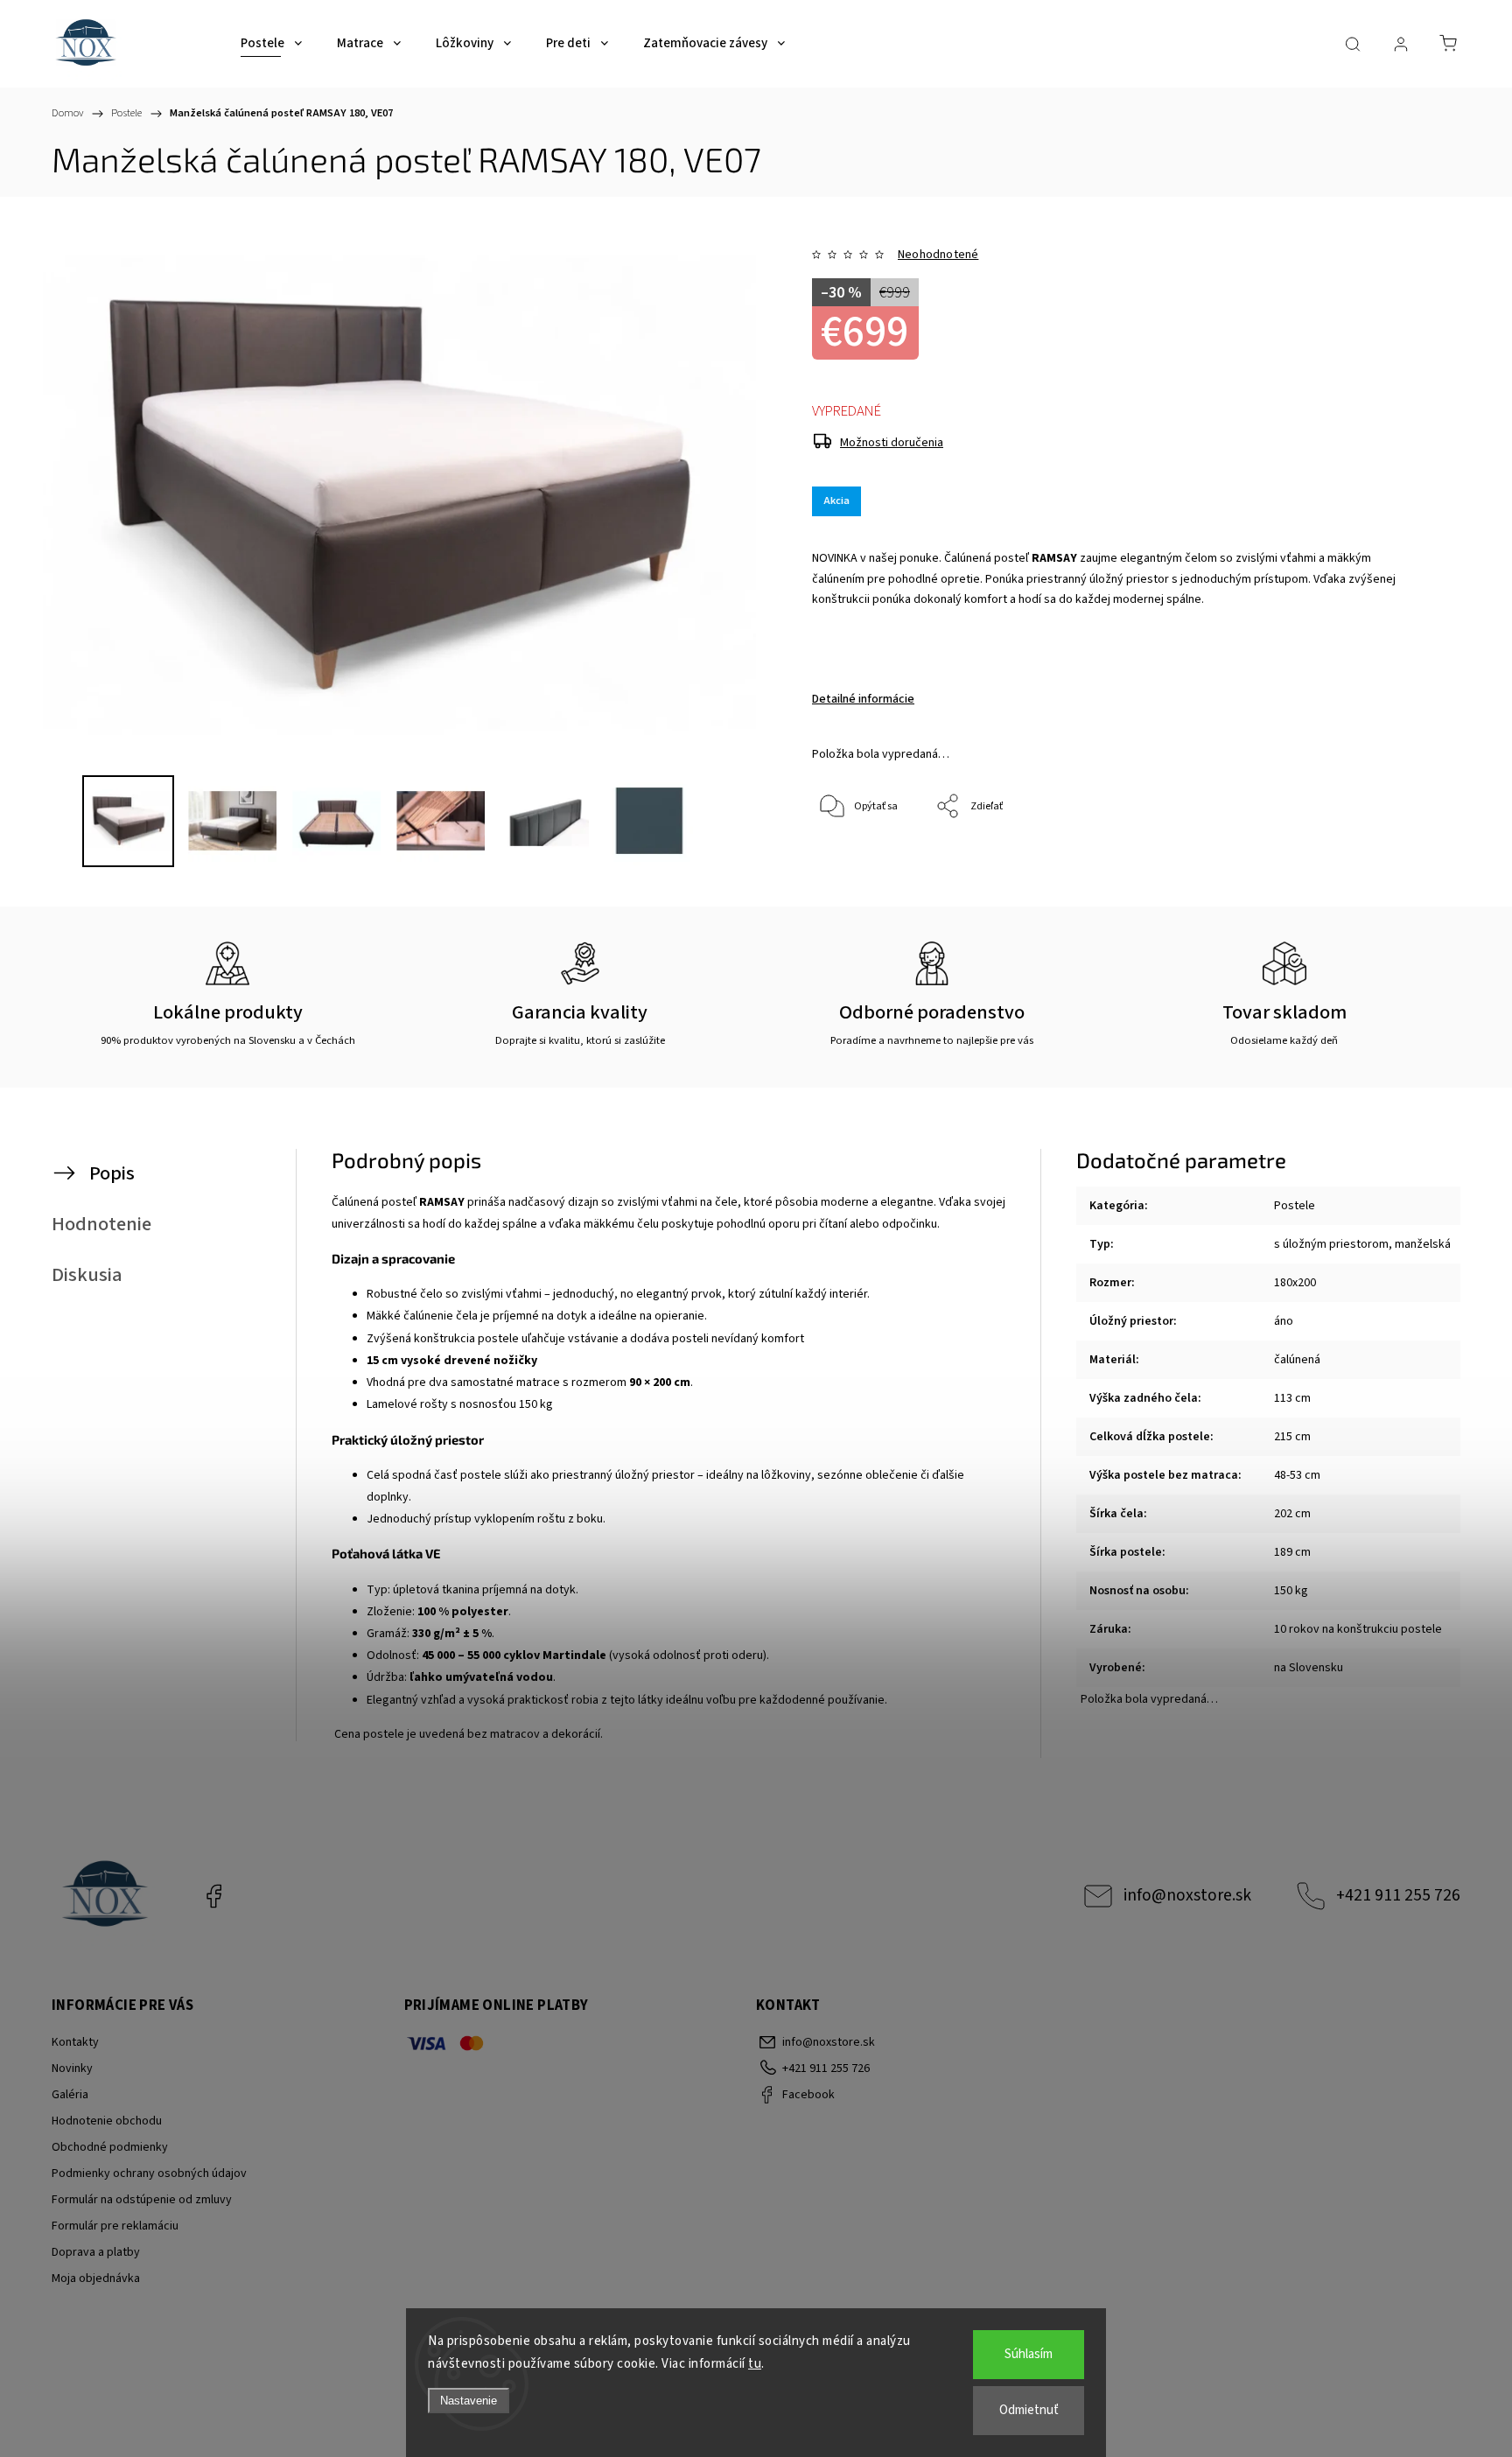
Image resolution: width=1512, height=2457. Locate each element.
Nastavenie (469, 2401)
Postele (1295, 1206)
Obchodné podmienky (110, 2147)
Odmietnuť (1029, 2410)
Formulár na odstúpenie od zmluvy (142, 2200)
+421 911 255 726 (1398, 1895)
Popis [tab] (112, 1173)
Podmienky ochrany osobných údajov (149, 2173)
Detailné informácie (863, 699)
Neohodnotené (938, 255)
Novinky (72, 2068)
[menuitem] (271, 44)
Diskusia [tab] (87, 1275)
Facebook (213, 1896)
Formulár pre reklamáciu (115, 2226)
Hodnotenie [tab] (101, 1224)
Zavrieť (1373, 865)
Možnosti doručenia (892, 443)
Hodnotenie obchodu (107, 2121)
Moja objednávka (96, 2278)
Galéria (70, 2095)
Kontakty (75, 2042)
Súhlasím (1029, 2354)
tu (755, 2364)
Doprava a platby (96, 2252)
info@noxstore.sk (1187, 1895)
